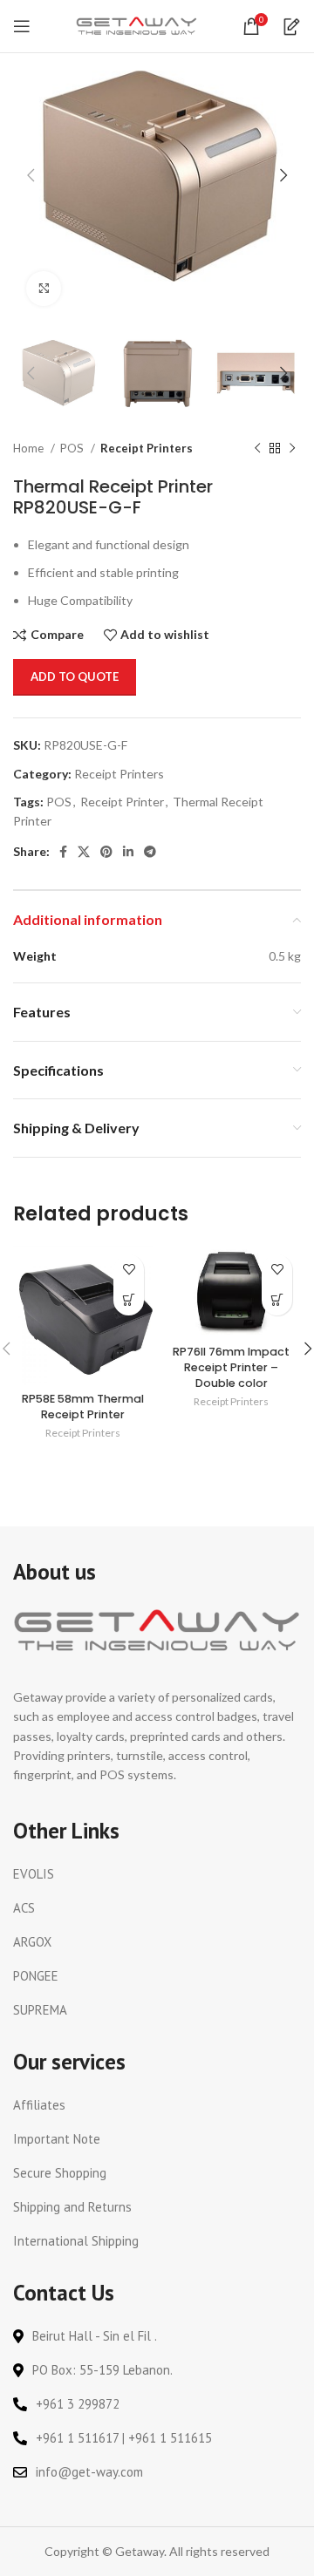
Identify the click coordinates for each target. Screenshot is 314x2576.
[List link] (157, 1874)
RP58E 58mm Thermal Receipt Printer (83, 1407)
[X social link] (84, 852)
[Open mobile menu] (22, 26)
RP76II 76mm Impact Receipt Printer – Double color (231, 1367)
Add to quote (75, 676)
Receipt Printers (147, 448)
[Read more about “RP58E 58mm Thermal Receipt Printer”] (129, 1300)
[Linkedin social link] (128, 852)
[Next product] (292, 449)
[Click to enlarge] (44, 289)
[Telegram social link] (150, 852)
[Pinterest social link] (106, 852)
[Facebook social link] (63, 852)
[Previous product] (257, 449)
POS (73, 448)
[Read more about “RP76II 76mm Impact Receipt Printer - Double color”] (277, 1300)
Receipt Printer (122, 802)
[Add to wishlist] (129, 1270)
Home (30, 448)
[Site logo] (137, 25)
